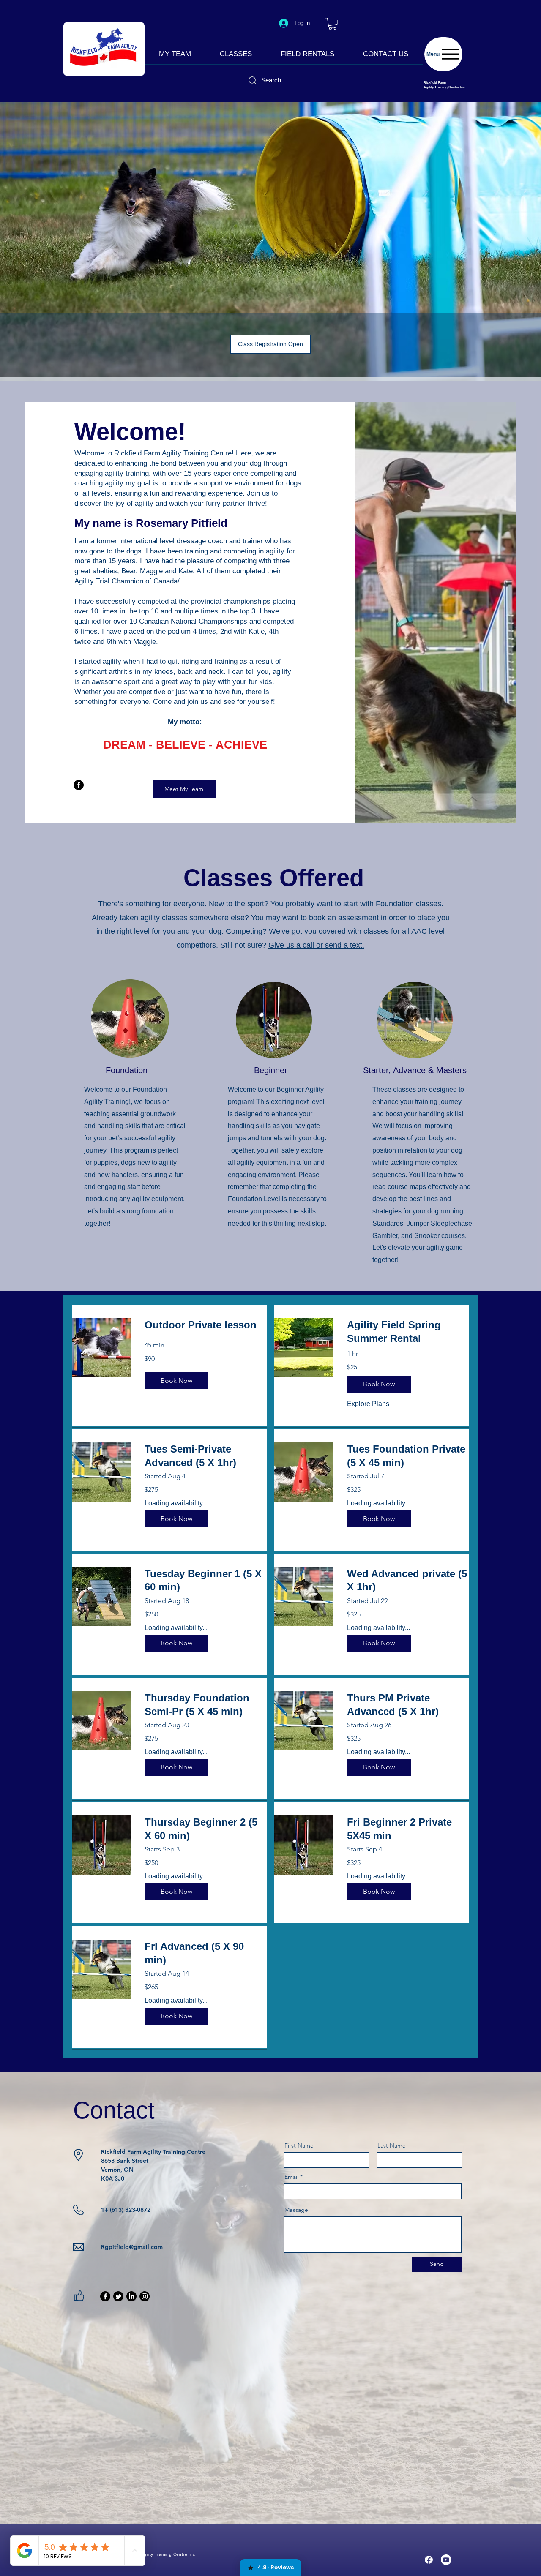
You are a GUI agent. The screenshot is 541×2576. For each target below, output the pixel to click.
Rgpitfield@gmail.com (132, 2247)
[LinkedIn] (131, 2296)
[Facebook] (79, 785)
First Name (299, 2145)
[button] (333, 24)
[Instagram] (145, 2296)
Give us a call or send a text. (316, 945)
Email (291, 2177)
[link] (206, 1325)
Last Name (392, 2145)
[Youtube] (446, 2560)
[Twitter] (118, 2296)
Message (296, 2210)
